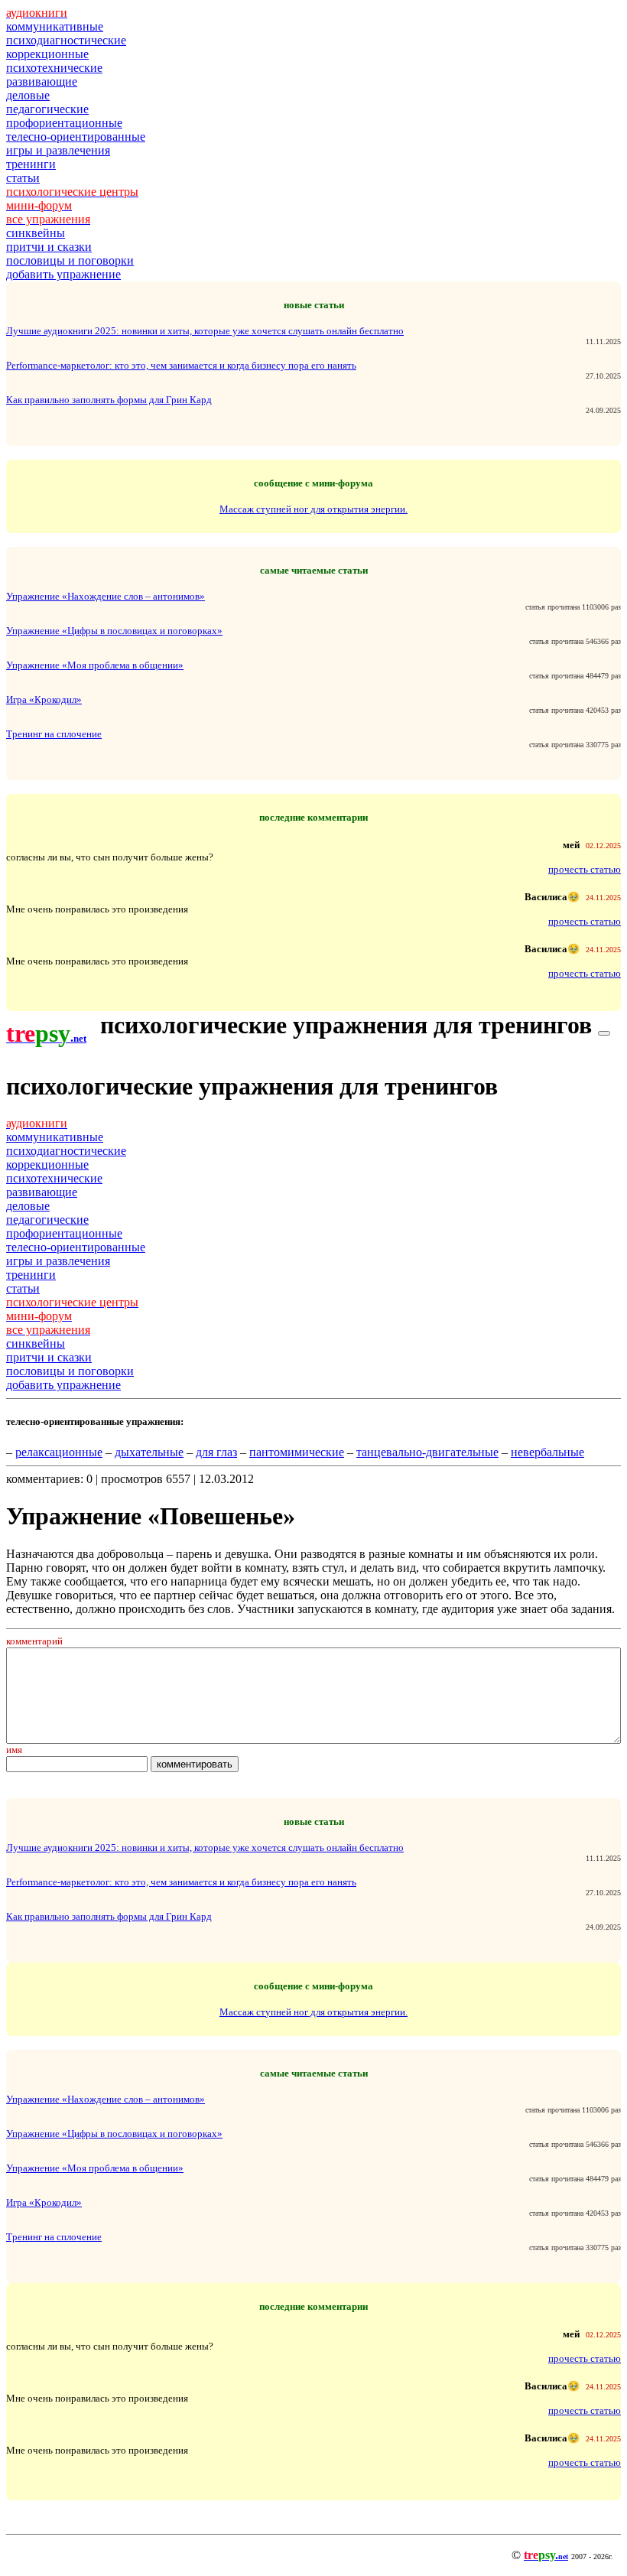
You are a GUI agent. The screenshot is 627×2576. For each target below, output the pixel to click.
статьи (23, 178)
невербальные (547, 1452)
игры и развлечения (58, 150)
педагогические (47, 109)
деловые (28, 95)
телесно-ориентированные (76, 137)
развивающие (42, 81)
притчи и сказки (49, 247)
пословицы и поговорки (70, 260)
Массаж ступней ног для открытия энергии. (313, 509)
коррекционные (47, 54)
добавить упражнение (63, 274)
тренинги (31, 164)
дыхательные (149, 1452)
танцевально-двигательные (427, 1452)
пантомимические (297, 1452)
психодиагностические (66, 40)
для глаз (216, 1452)
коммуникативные (55, 26)
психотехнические (54, 68)
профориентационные (64, 123)
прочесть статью (585, 869)
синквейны (36, 233)
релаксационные (59, 1452)
